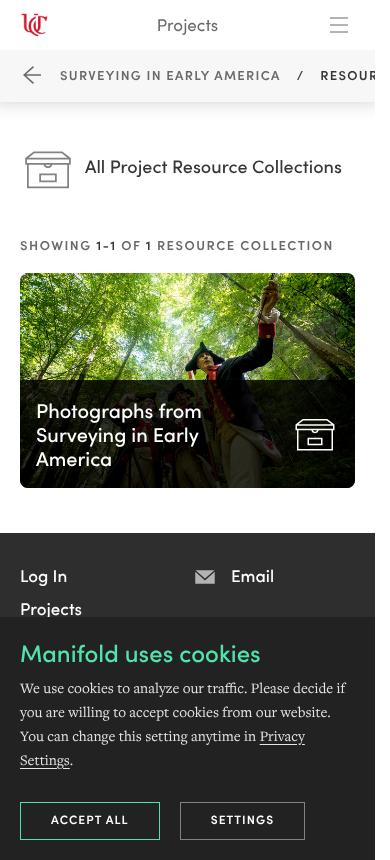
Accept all (90, 819)
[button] (43, 575)
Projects (187, 24)
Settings (243, 819)
